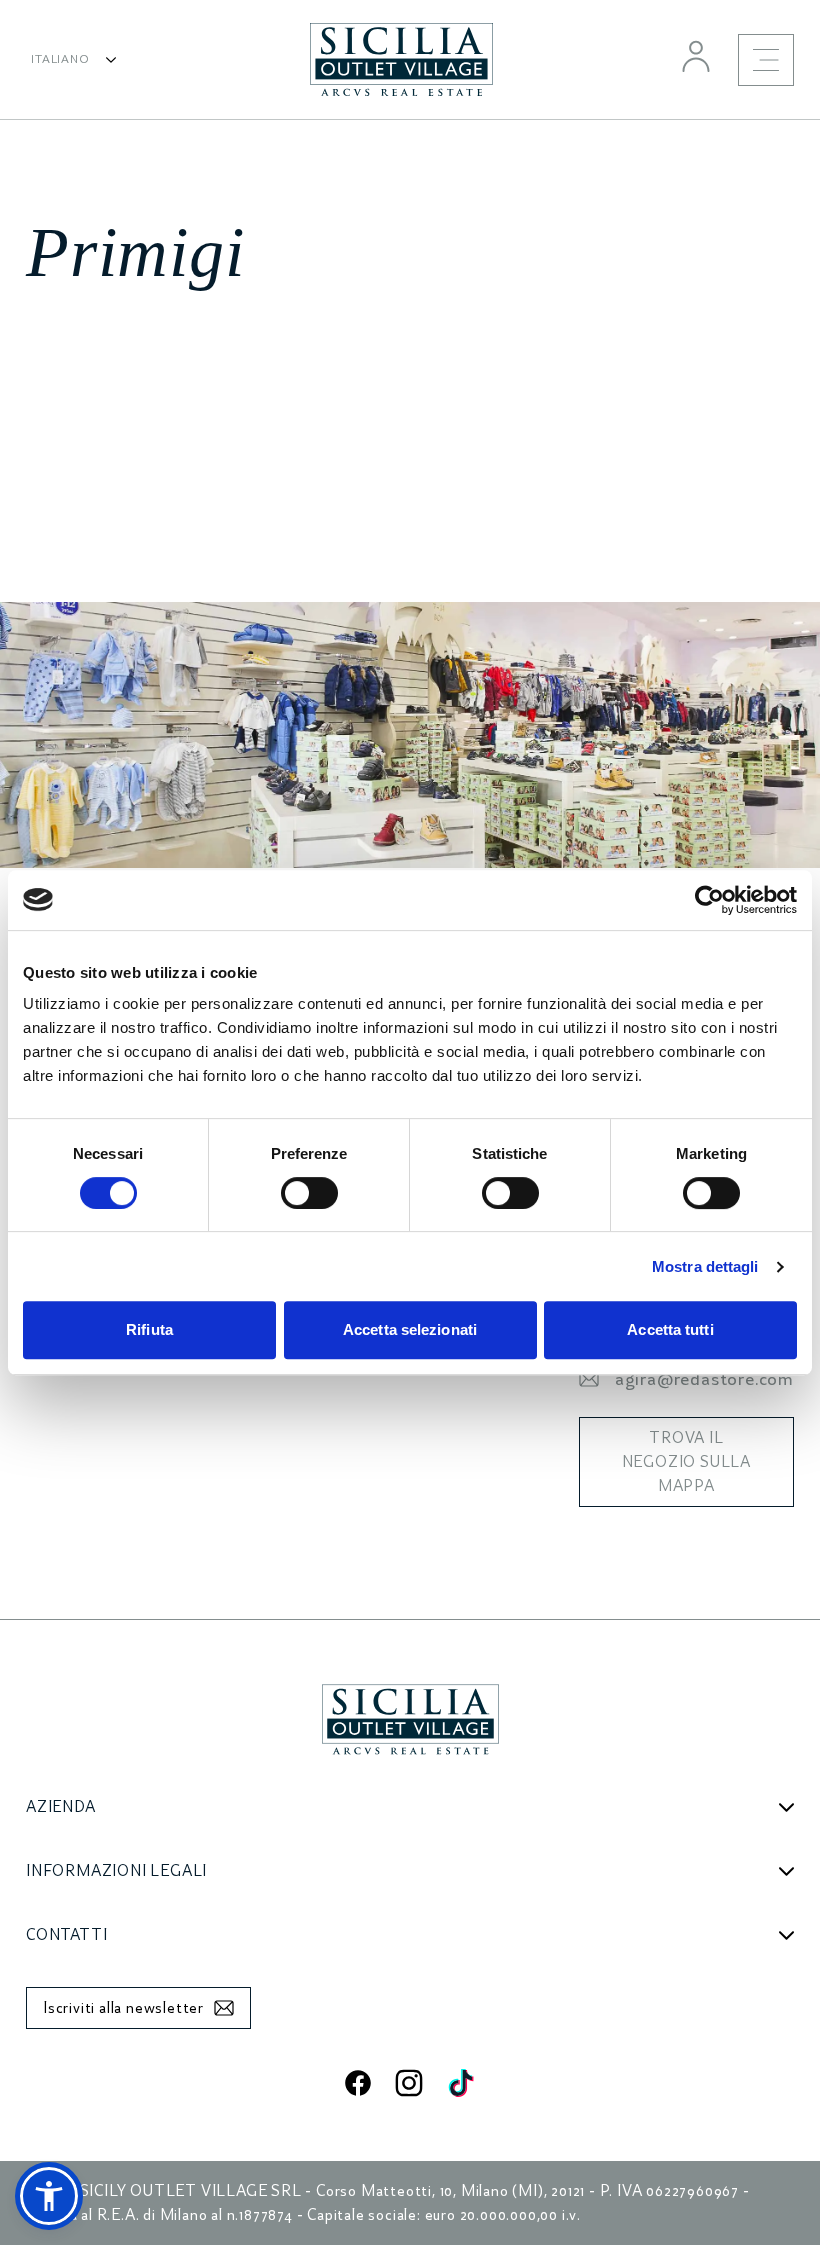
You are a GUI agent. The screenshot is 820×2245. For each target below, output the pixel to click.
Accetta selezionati (410, 1329)
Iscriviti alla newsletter (123, 2008)
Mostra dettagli (705, 1266)
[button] (49, 2196)
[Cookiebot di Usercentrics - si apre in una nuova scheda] (709, 900)
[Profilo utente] (696, 56)
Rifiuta (149, 1329)
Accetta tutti (670, 1329)
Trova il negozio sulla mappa (686, 1462)
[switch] (309, 1193)
